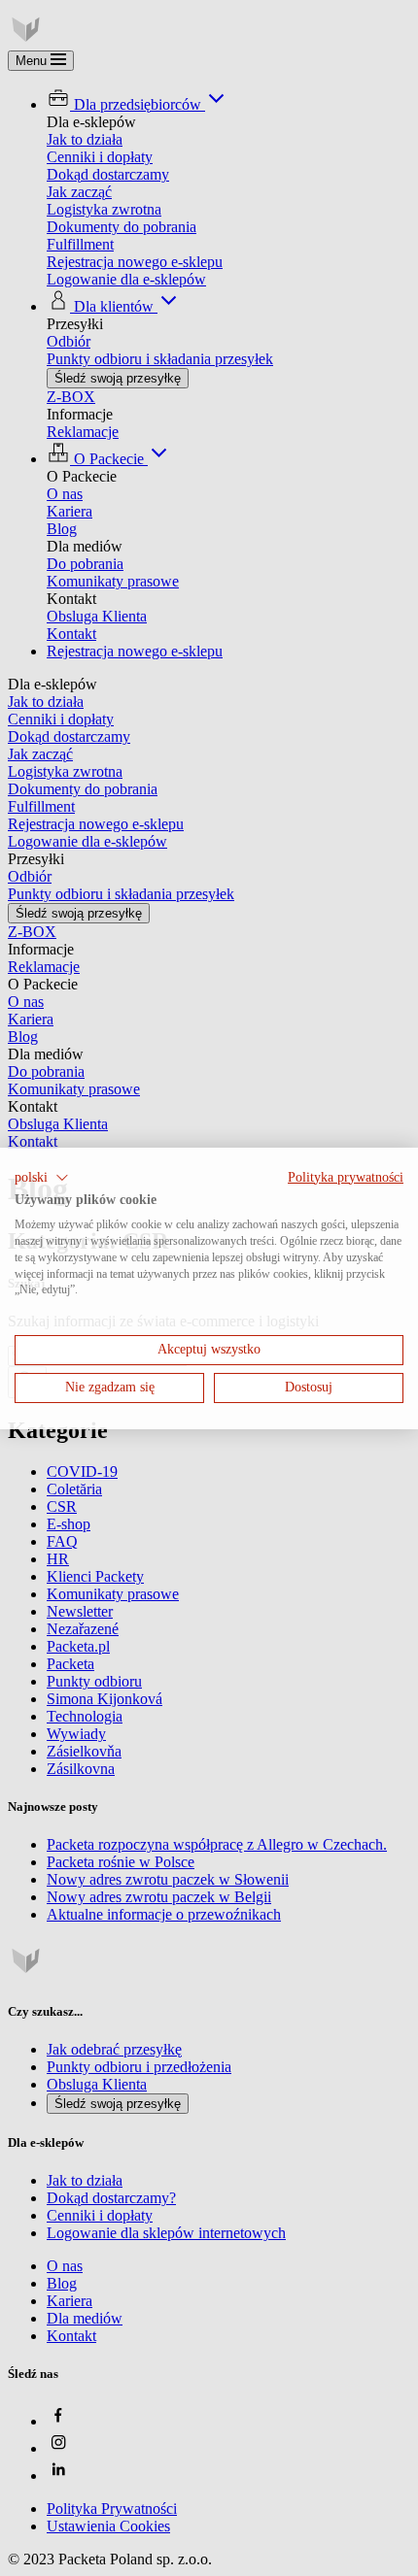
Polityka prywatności (346, 1176)
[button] (42, 1177)
